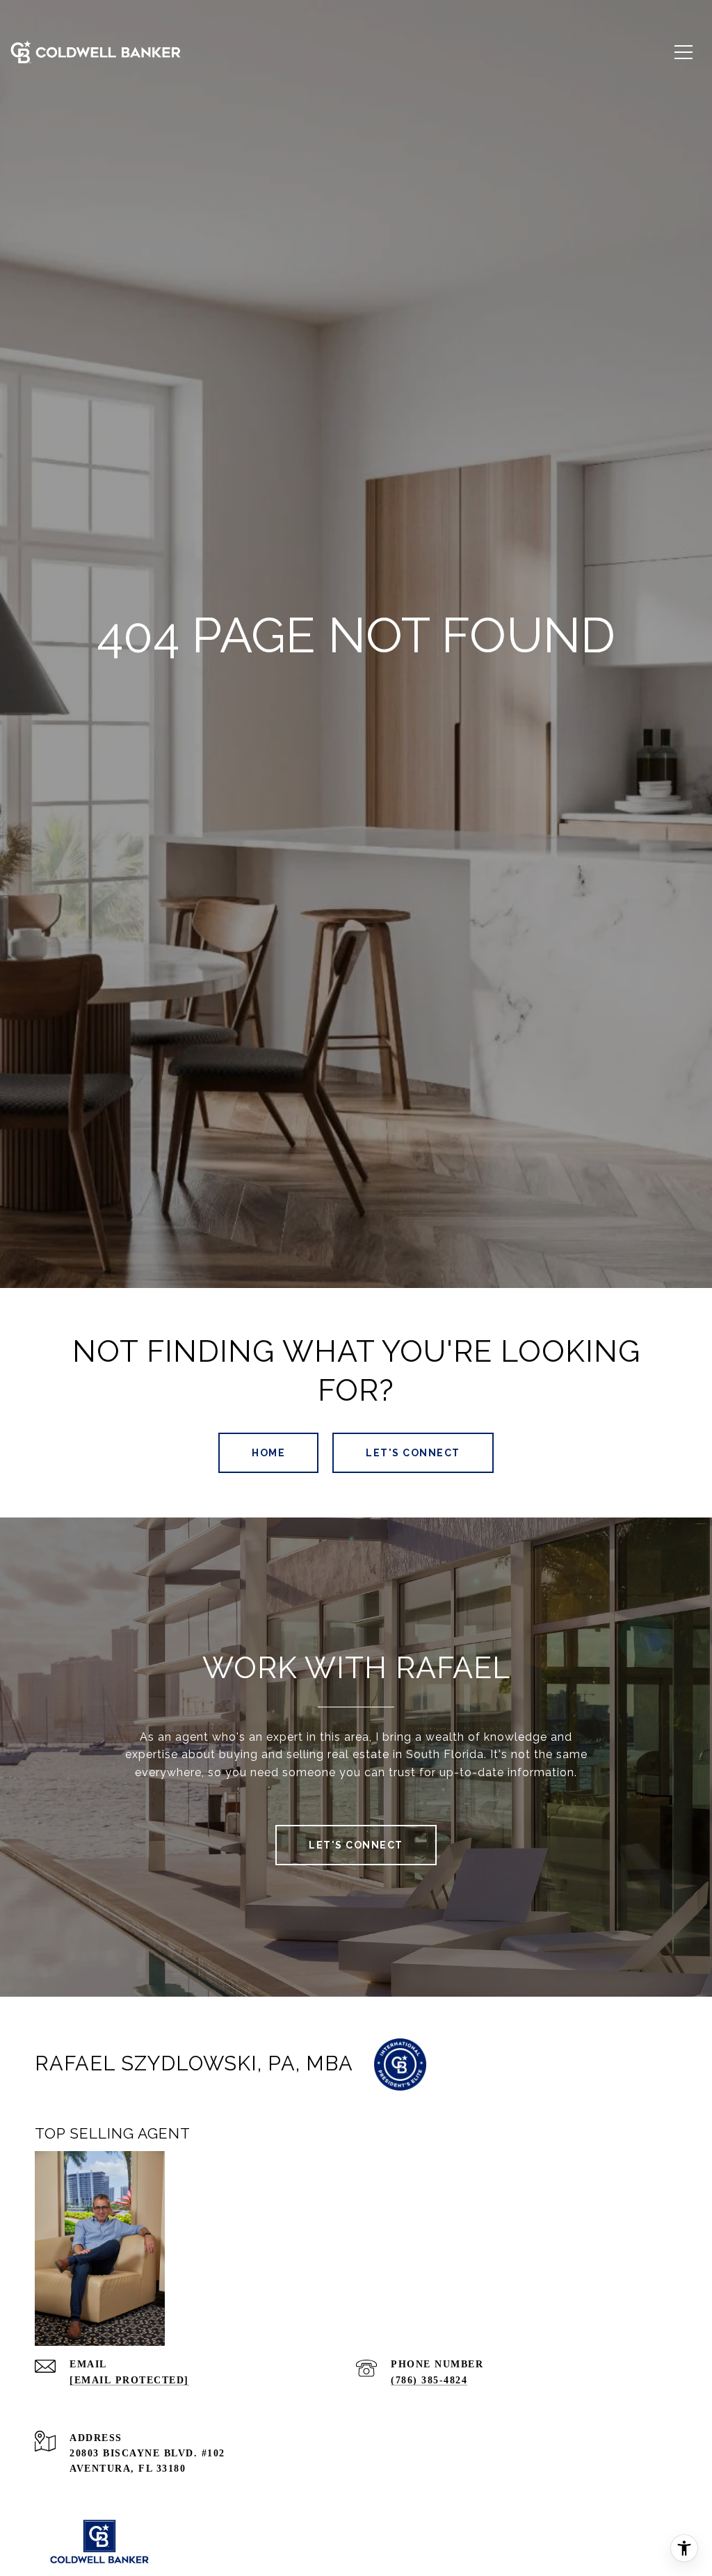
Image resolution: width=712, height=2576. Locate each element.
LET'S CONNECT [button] (413, 1453)
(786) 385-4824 (429, 2380)
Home (268, 1453)
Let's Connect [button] (356, 1845)
